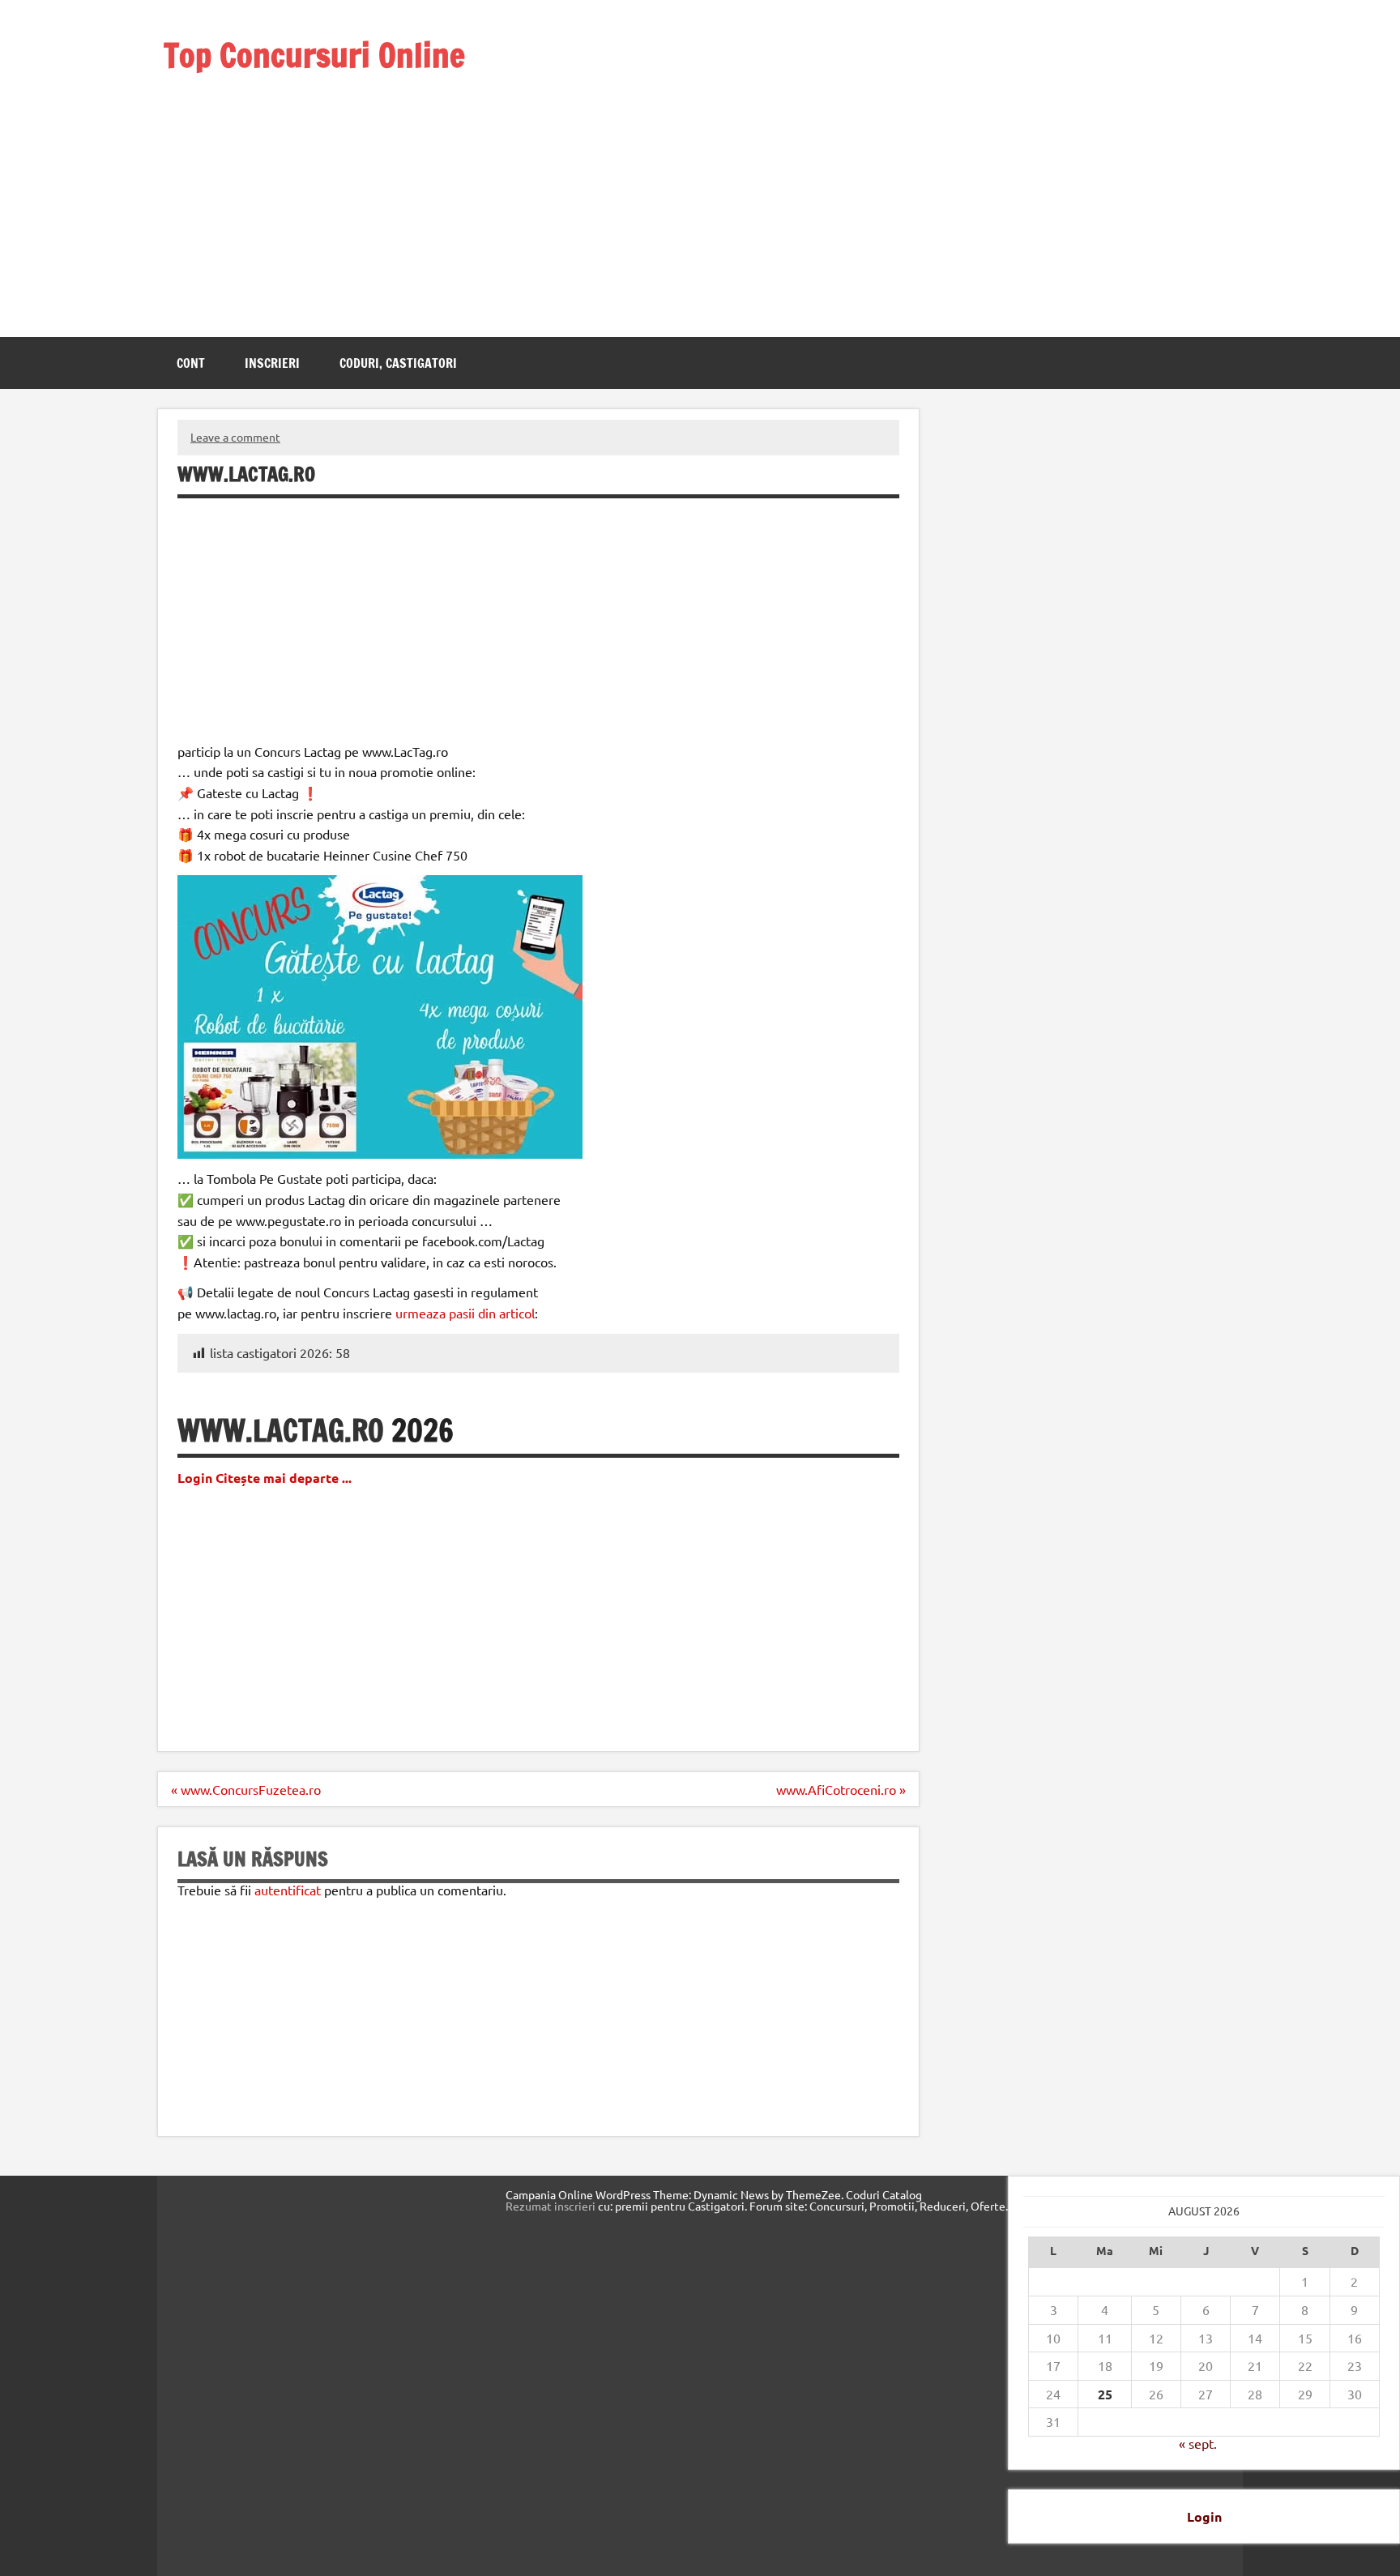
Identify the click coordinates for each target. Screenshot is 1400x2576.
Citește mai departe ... (284, 1478)
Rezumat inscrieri (551, 2206)
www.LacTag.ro (281, 1431)
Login (1204, 2516)
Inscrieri (272, 363)
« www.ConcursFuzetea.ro (246, 1789)
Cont (191, 363)
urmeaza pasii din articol (465, 1313)
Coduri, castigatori (398, 363)
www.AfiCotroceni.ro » (841, 1789)
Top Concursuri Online (314, 55)
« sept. (1198, 2443)
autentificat (288, 1890)
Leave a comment (235, 437)
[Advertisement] (336, 185)
